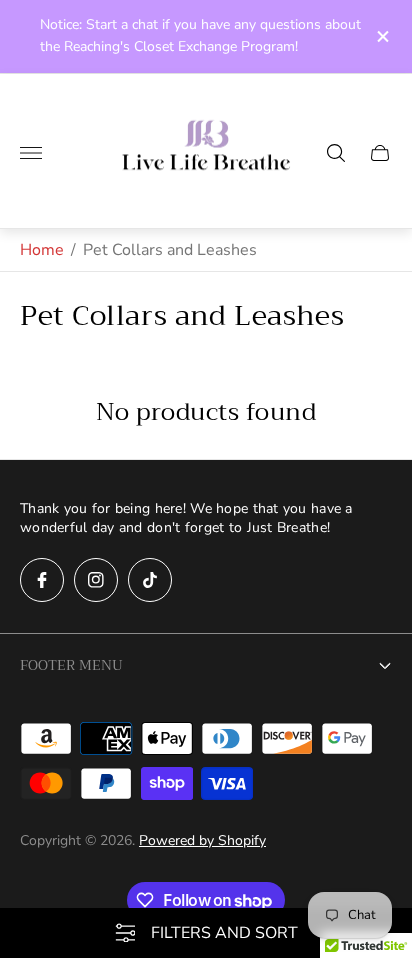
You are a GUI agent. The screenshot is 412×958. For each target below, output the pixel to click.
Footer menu (71, 665)
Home (42, 250)
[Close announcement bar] (381, 36)
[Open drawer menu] (31, 153)
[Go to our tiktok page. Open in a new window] (150, 580)
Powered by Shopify (202, 840)
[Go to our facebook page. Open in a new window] (42, 580)
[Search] (336, 153)
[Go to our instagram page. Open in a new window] (96, 580)
